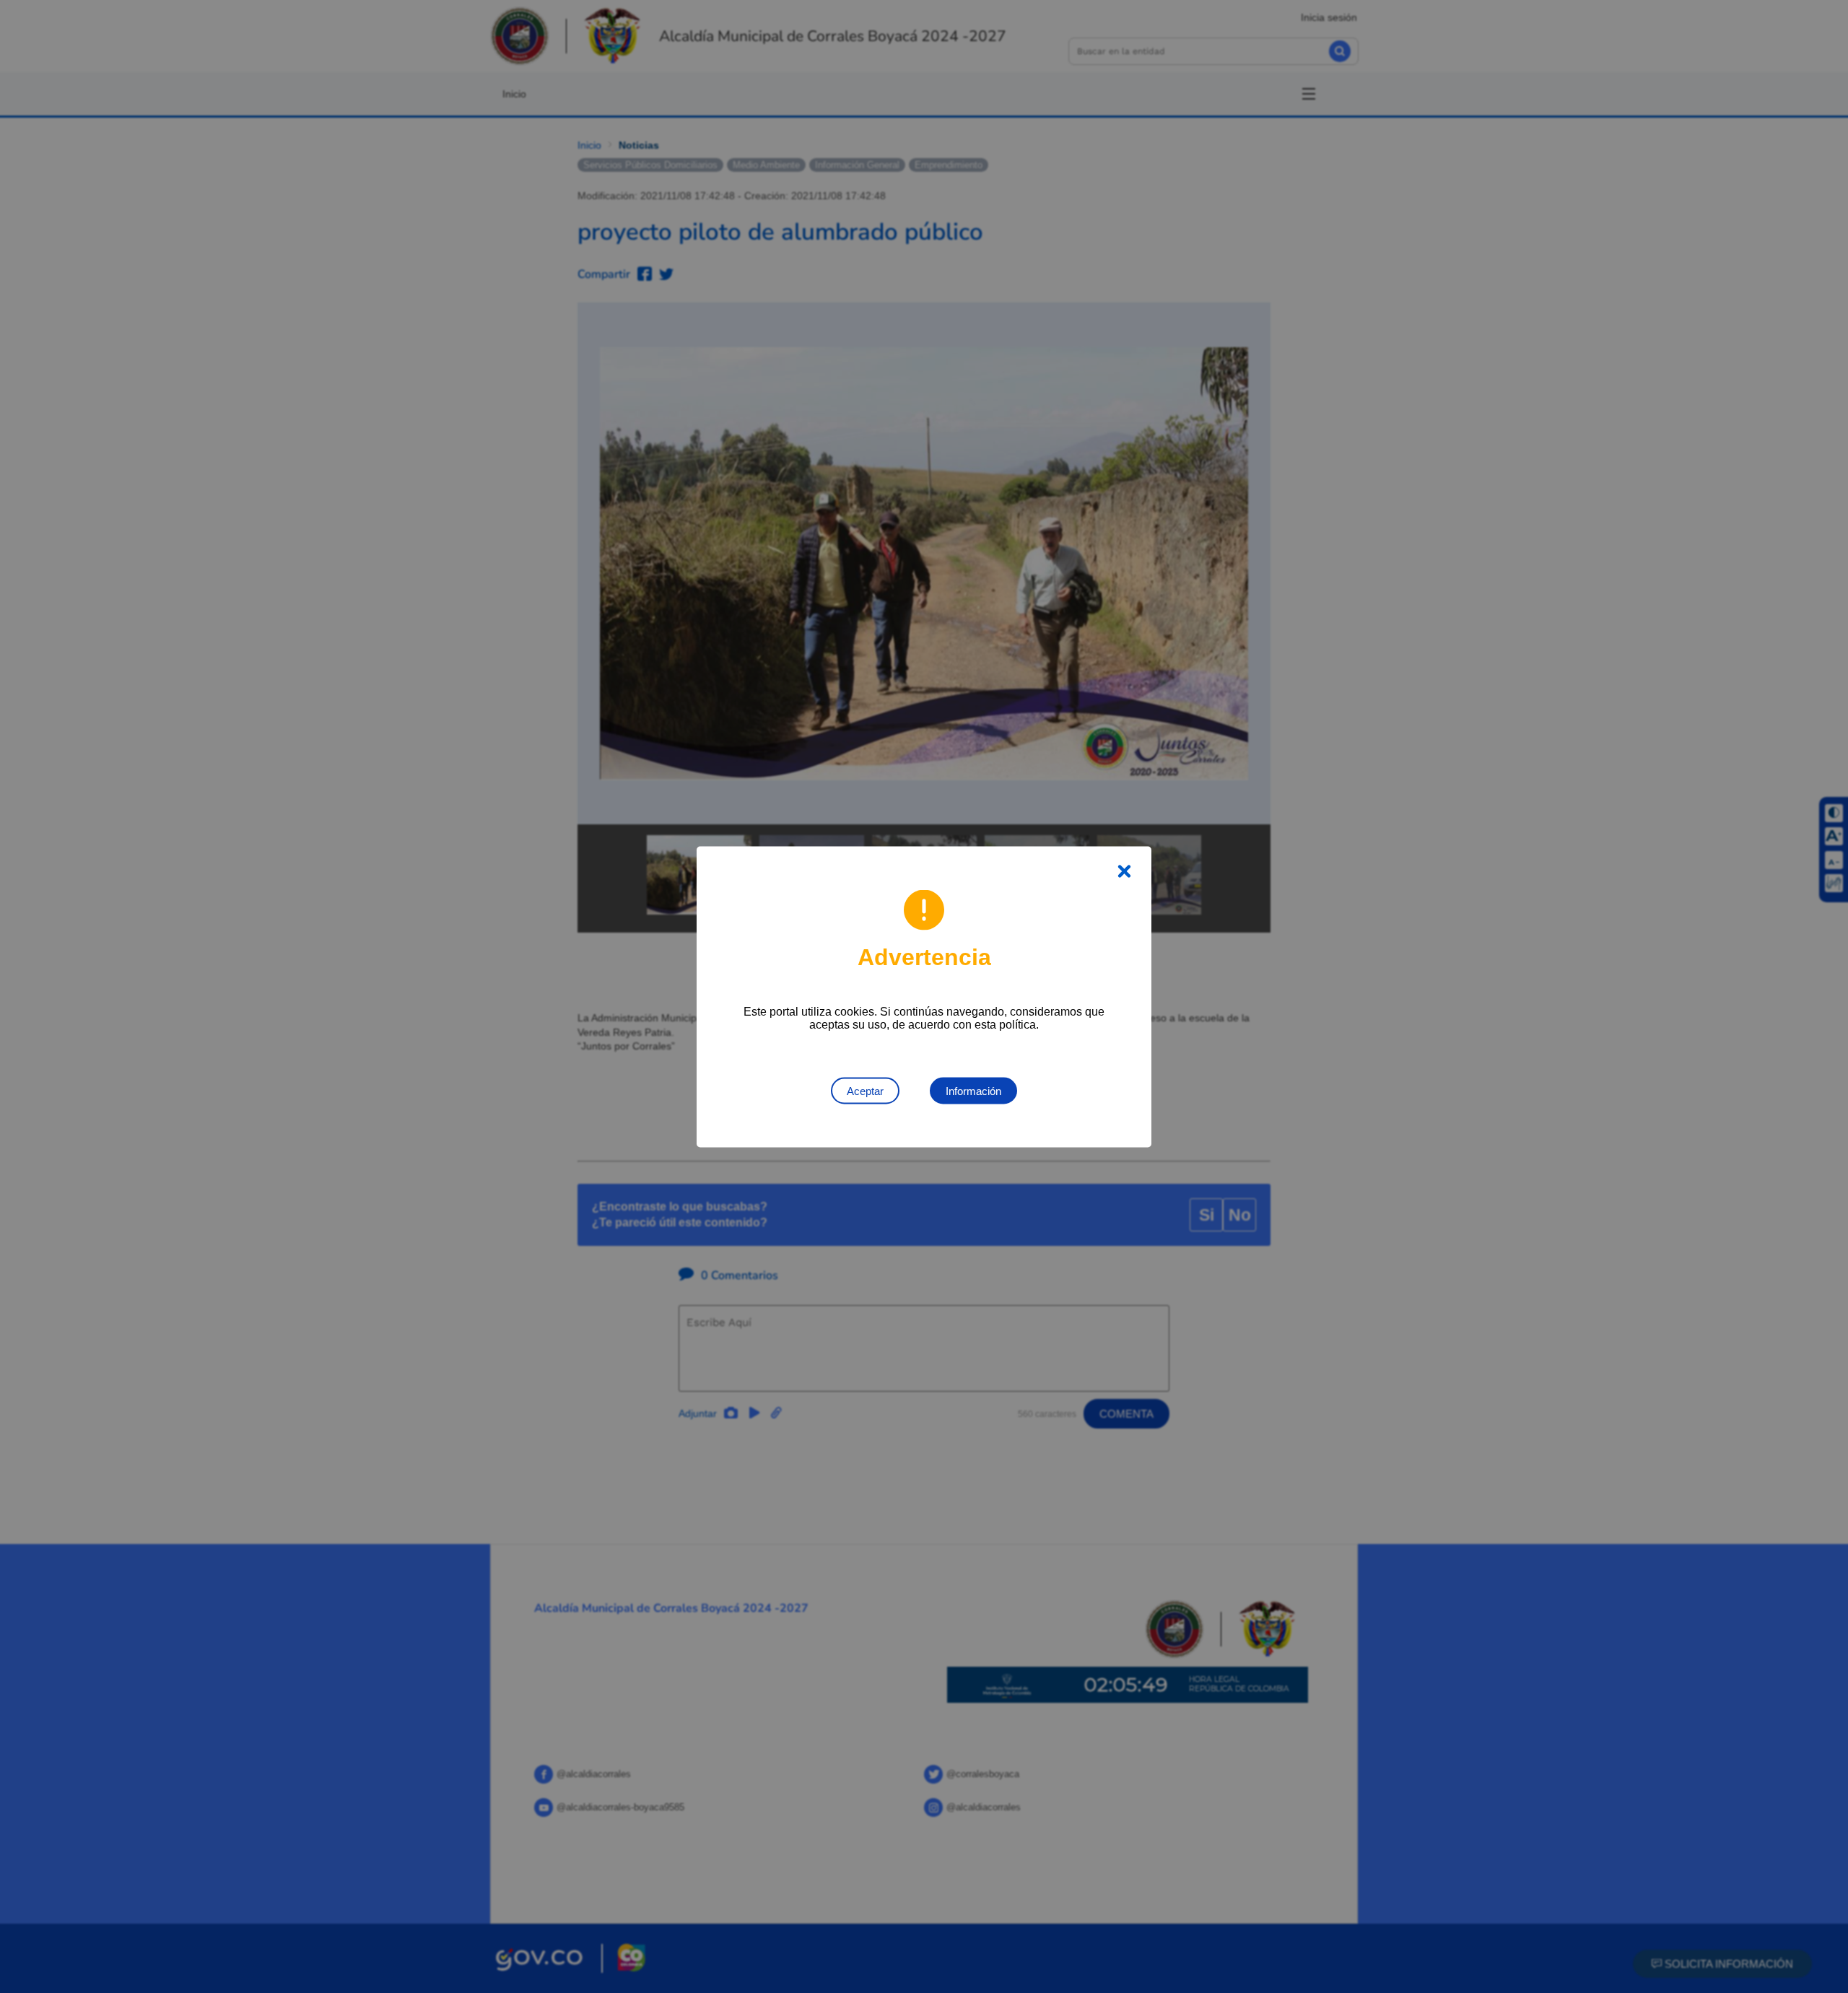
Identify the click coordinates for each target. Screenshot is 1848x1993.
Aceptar (865, 1090)
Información (973, 1090)
